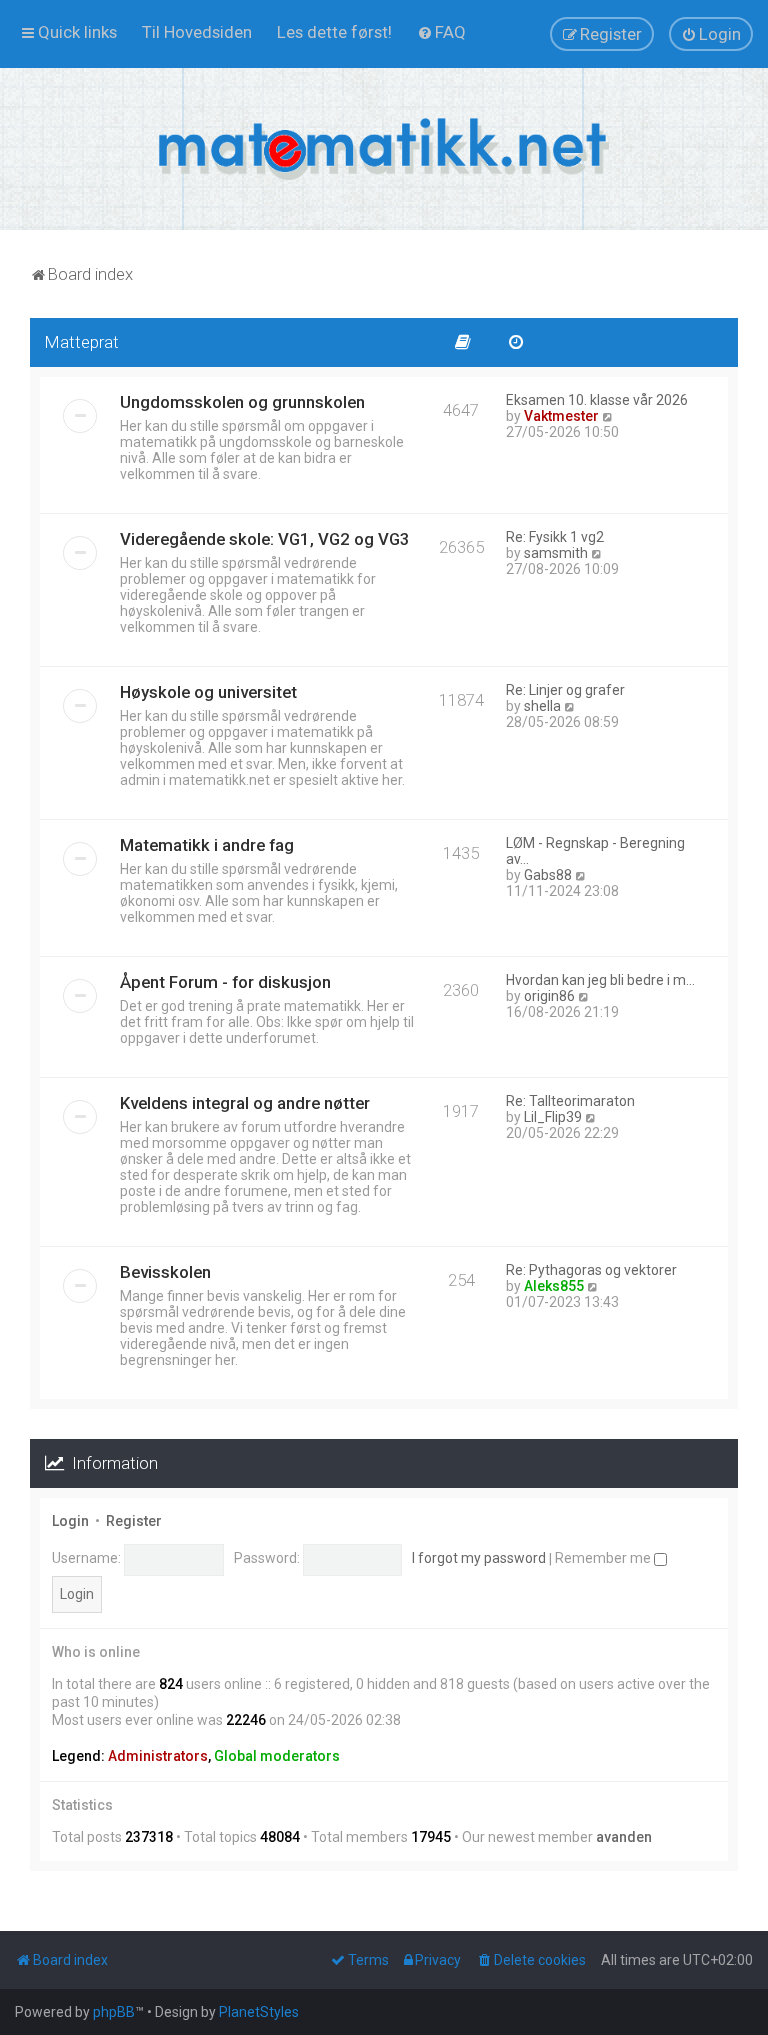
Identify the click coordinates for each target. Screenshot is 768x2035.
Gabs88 (548, 875)
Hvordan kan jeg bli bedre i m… (600, 980)
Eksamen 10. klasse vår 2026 (597, 400)
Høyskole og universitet (208, 692)
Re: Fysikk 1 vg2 (555, 537)
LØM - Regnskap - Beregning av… (595, 851)
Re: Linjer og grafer (565, 690)
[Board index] (384, 149)
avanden (624, 1837)
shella (542, 706)
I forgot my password (479, 1558)
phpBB (114, 2012)
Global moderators (277, 1756)
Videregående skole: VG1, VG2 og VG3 (265, 539)
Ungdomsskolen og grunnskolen (242, 402)
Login (70, 1521)
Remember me (604, 1558)
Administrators (158, 1756)
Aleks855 (554, 1286)
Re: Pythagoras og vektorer (591, 1270)
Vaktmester (561, 416)
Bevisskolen (165, 1272)
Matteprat (82, 342)
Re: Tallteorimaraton (570, 1101)
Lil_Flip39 (553, 1117)
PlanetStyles (259, 2012)
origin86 (549, 996)
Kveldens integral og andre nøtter (245, 1103)
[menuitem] (197, 32)
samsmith (556, 553)
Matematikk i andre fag (207, 845)
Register (134, 1521)
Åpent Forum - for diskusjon (225, 982)
